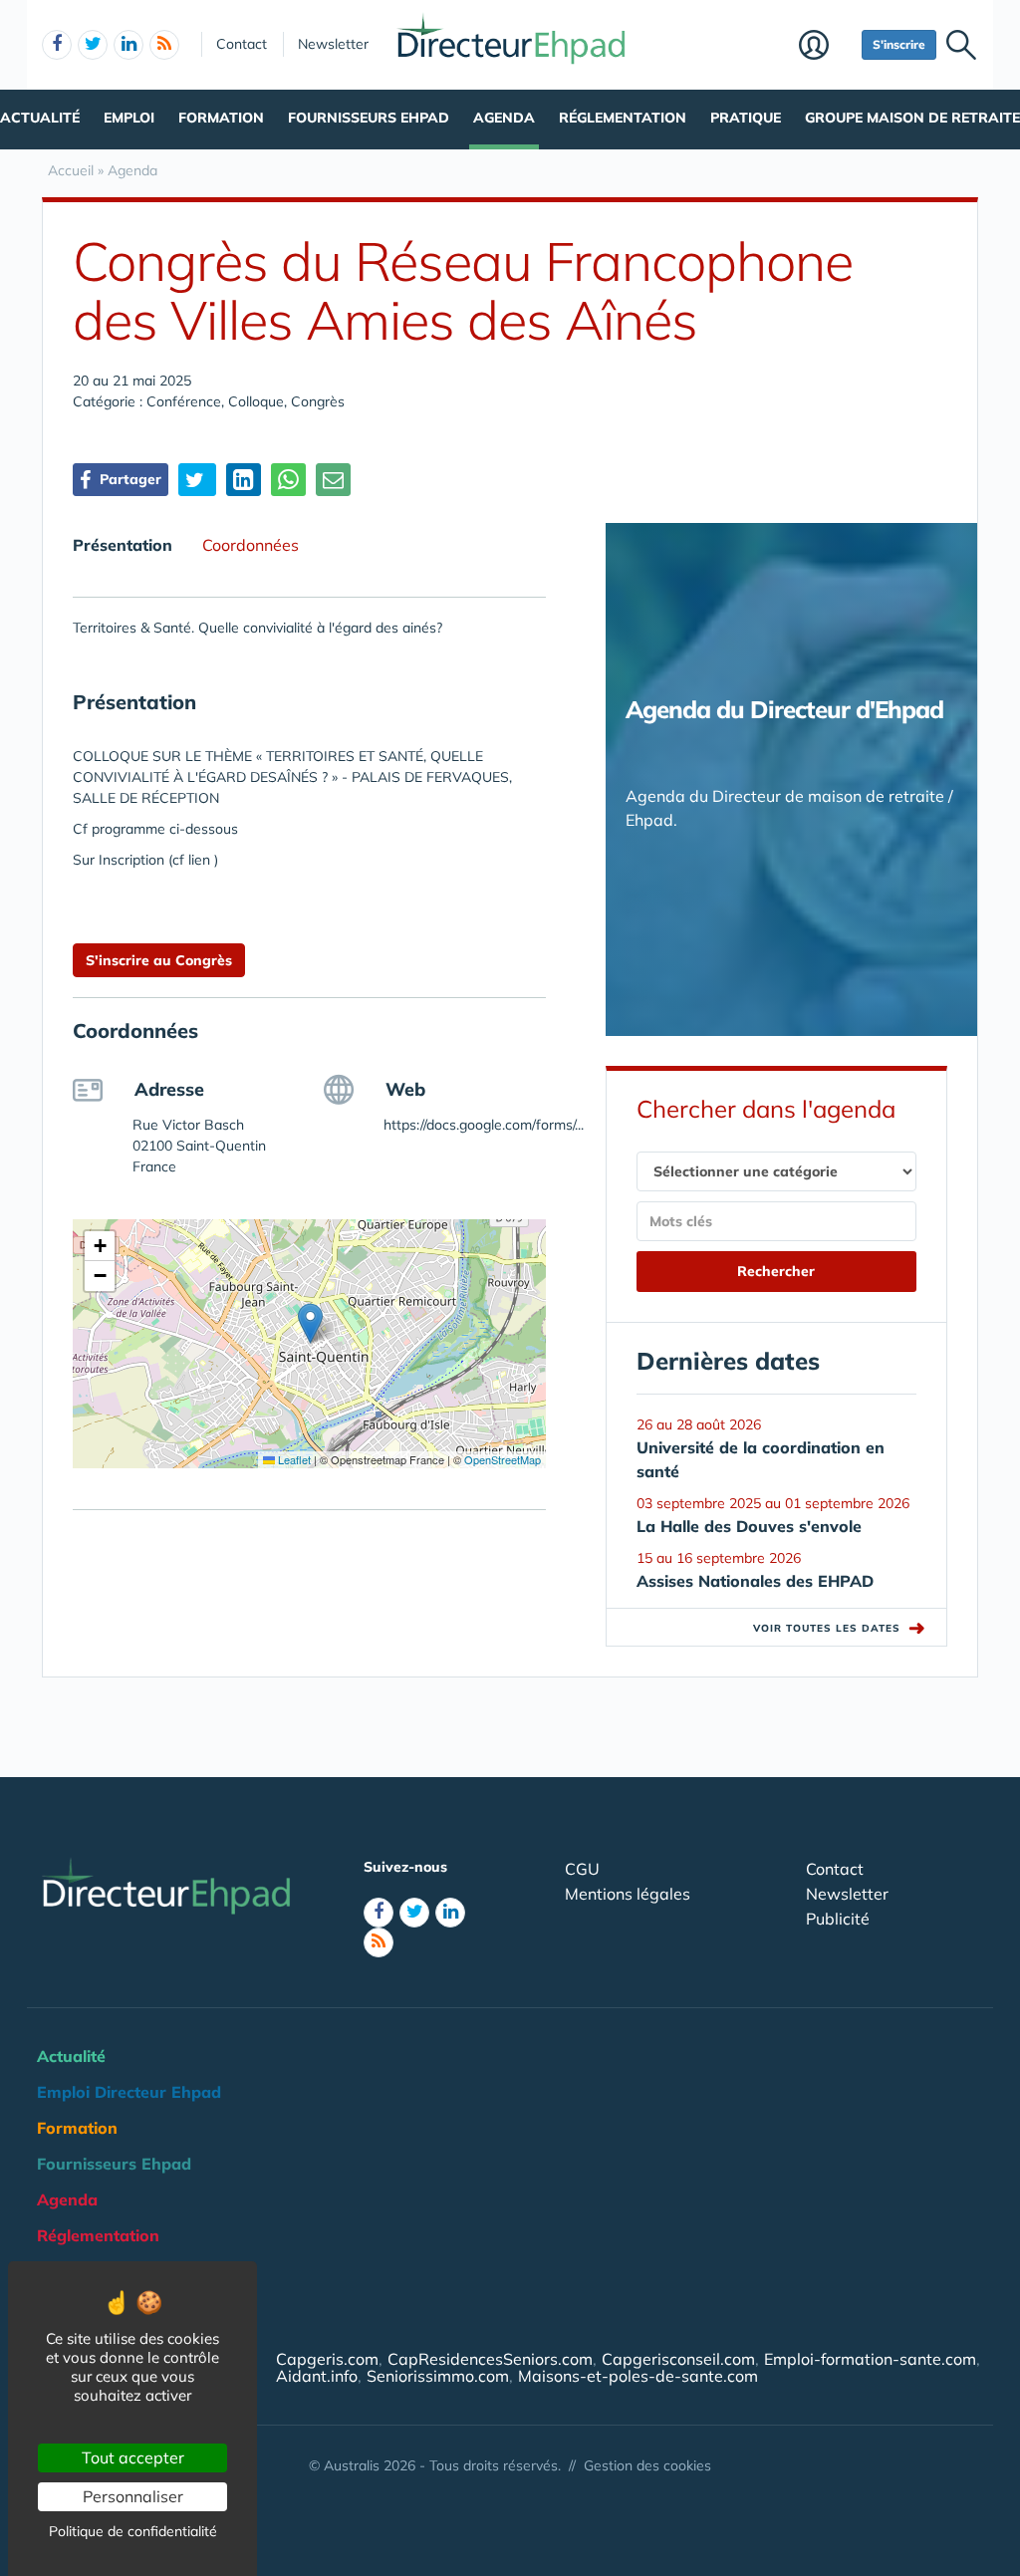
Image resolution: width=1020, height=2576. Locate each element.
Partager (128, 479)
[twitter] (93, 45)
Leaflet (293, 1459)
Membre (825, 47)
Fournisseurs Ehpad (369, 118)
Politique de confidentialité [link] (133, 2531)
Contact (242, 44)
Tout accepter (133, 2457)
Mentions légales (628, 1894)
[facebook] (57, 45)
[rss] (164, 45)
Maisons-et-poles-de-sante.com (638, 2376)
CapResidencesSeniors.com (490, 2359)
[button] (310, 1323)
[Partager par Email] (333, 480)
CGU (582, 1869)
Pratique (746, 118)
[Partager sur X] (197, 480)
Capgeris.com (327, 2359)
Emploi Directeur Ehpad (129, 2092)
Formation (221, 118)
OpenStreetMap (503, 1459)
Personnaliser (133, 2496)
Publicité (838, 1919)
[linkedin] (128, 45)
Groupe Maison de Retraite (912, 118)
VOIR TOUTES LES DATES (840, 1628)
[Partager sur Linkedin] (244, 480)
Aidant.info (317, 2376)
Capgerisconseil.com (678, 2359)
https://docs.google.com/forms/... (484, 1125)
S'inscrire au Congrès (159, 960)
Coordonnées (251, 545)
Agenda (504, 118)
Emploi (129, 118)
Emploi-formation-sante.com (870, 2359)
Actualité (40, 118)
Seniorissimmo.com (438, 2376)
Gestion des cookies (647, 2465)
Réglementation (623, 118)
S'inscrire (899, 44)
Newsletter (333, 44)
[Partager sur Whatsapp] (288, 480)
